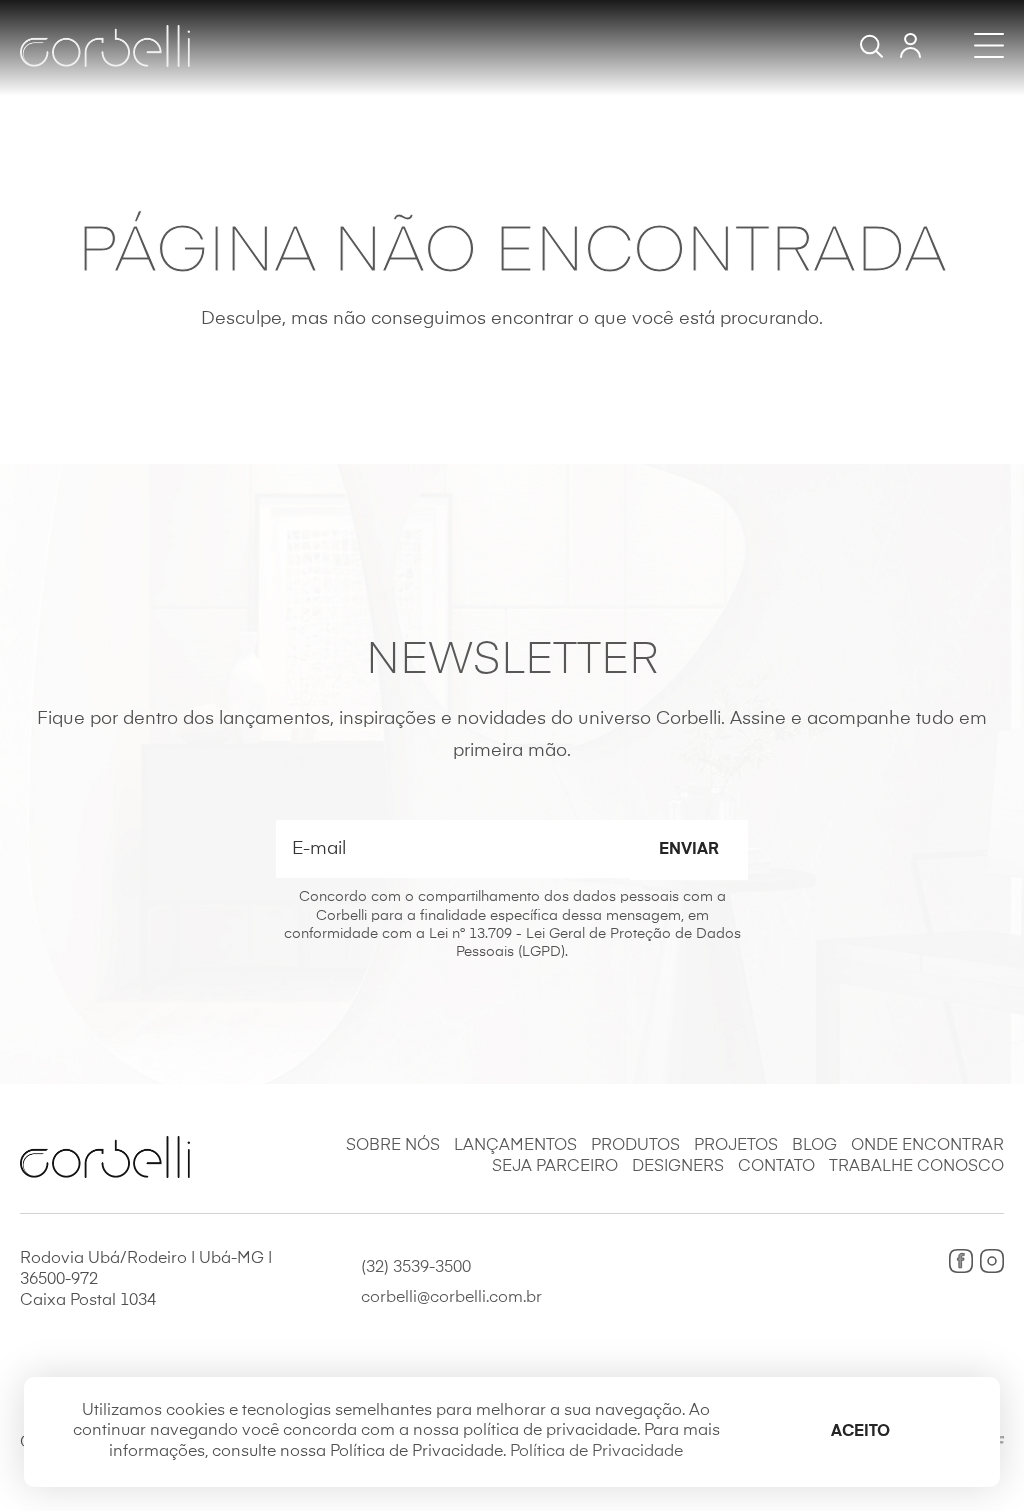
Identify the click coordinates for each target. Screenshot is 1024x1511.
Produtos (635, 1146)
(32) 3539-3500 (416, 1268)
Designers (678, 1167)
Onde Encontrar (927, 1146)
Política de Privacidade (596, 1452)
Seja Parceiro (555, 1167)
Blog (814, 1146)
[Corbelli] (105, 46)
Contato (776, 1167)
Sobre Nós (393, 1146)
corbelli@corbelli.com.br (451, 1298)
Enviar (689, 850)
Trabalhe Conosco (916, 1167)
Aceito (860, 1432)
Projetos (736, 1146)
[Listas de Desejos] (910, 45)
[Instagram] (992, 1261)
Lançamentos (515, 1146)
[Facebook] (961, 1261)
